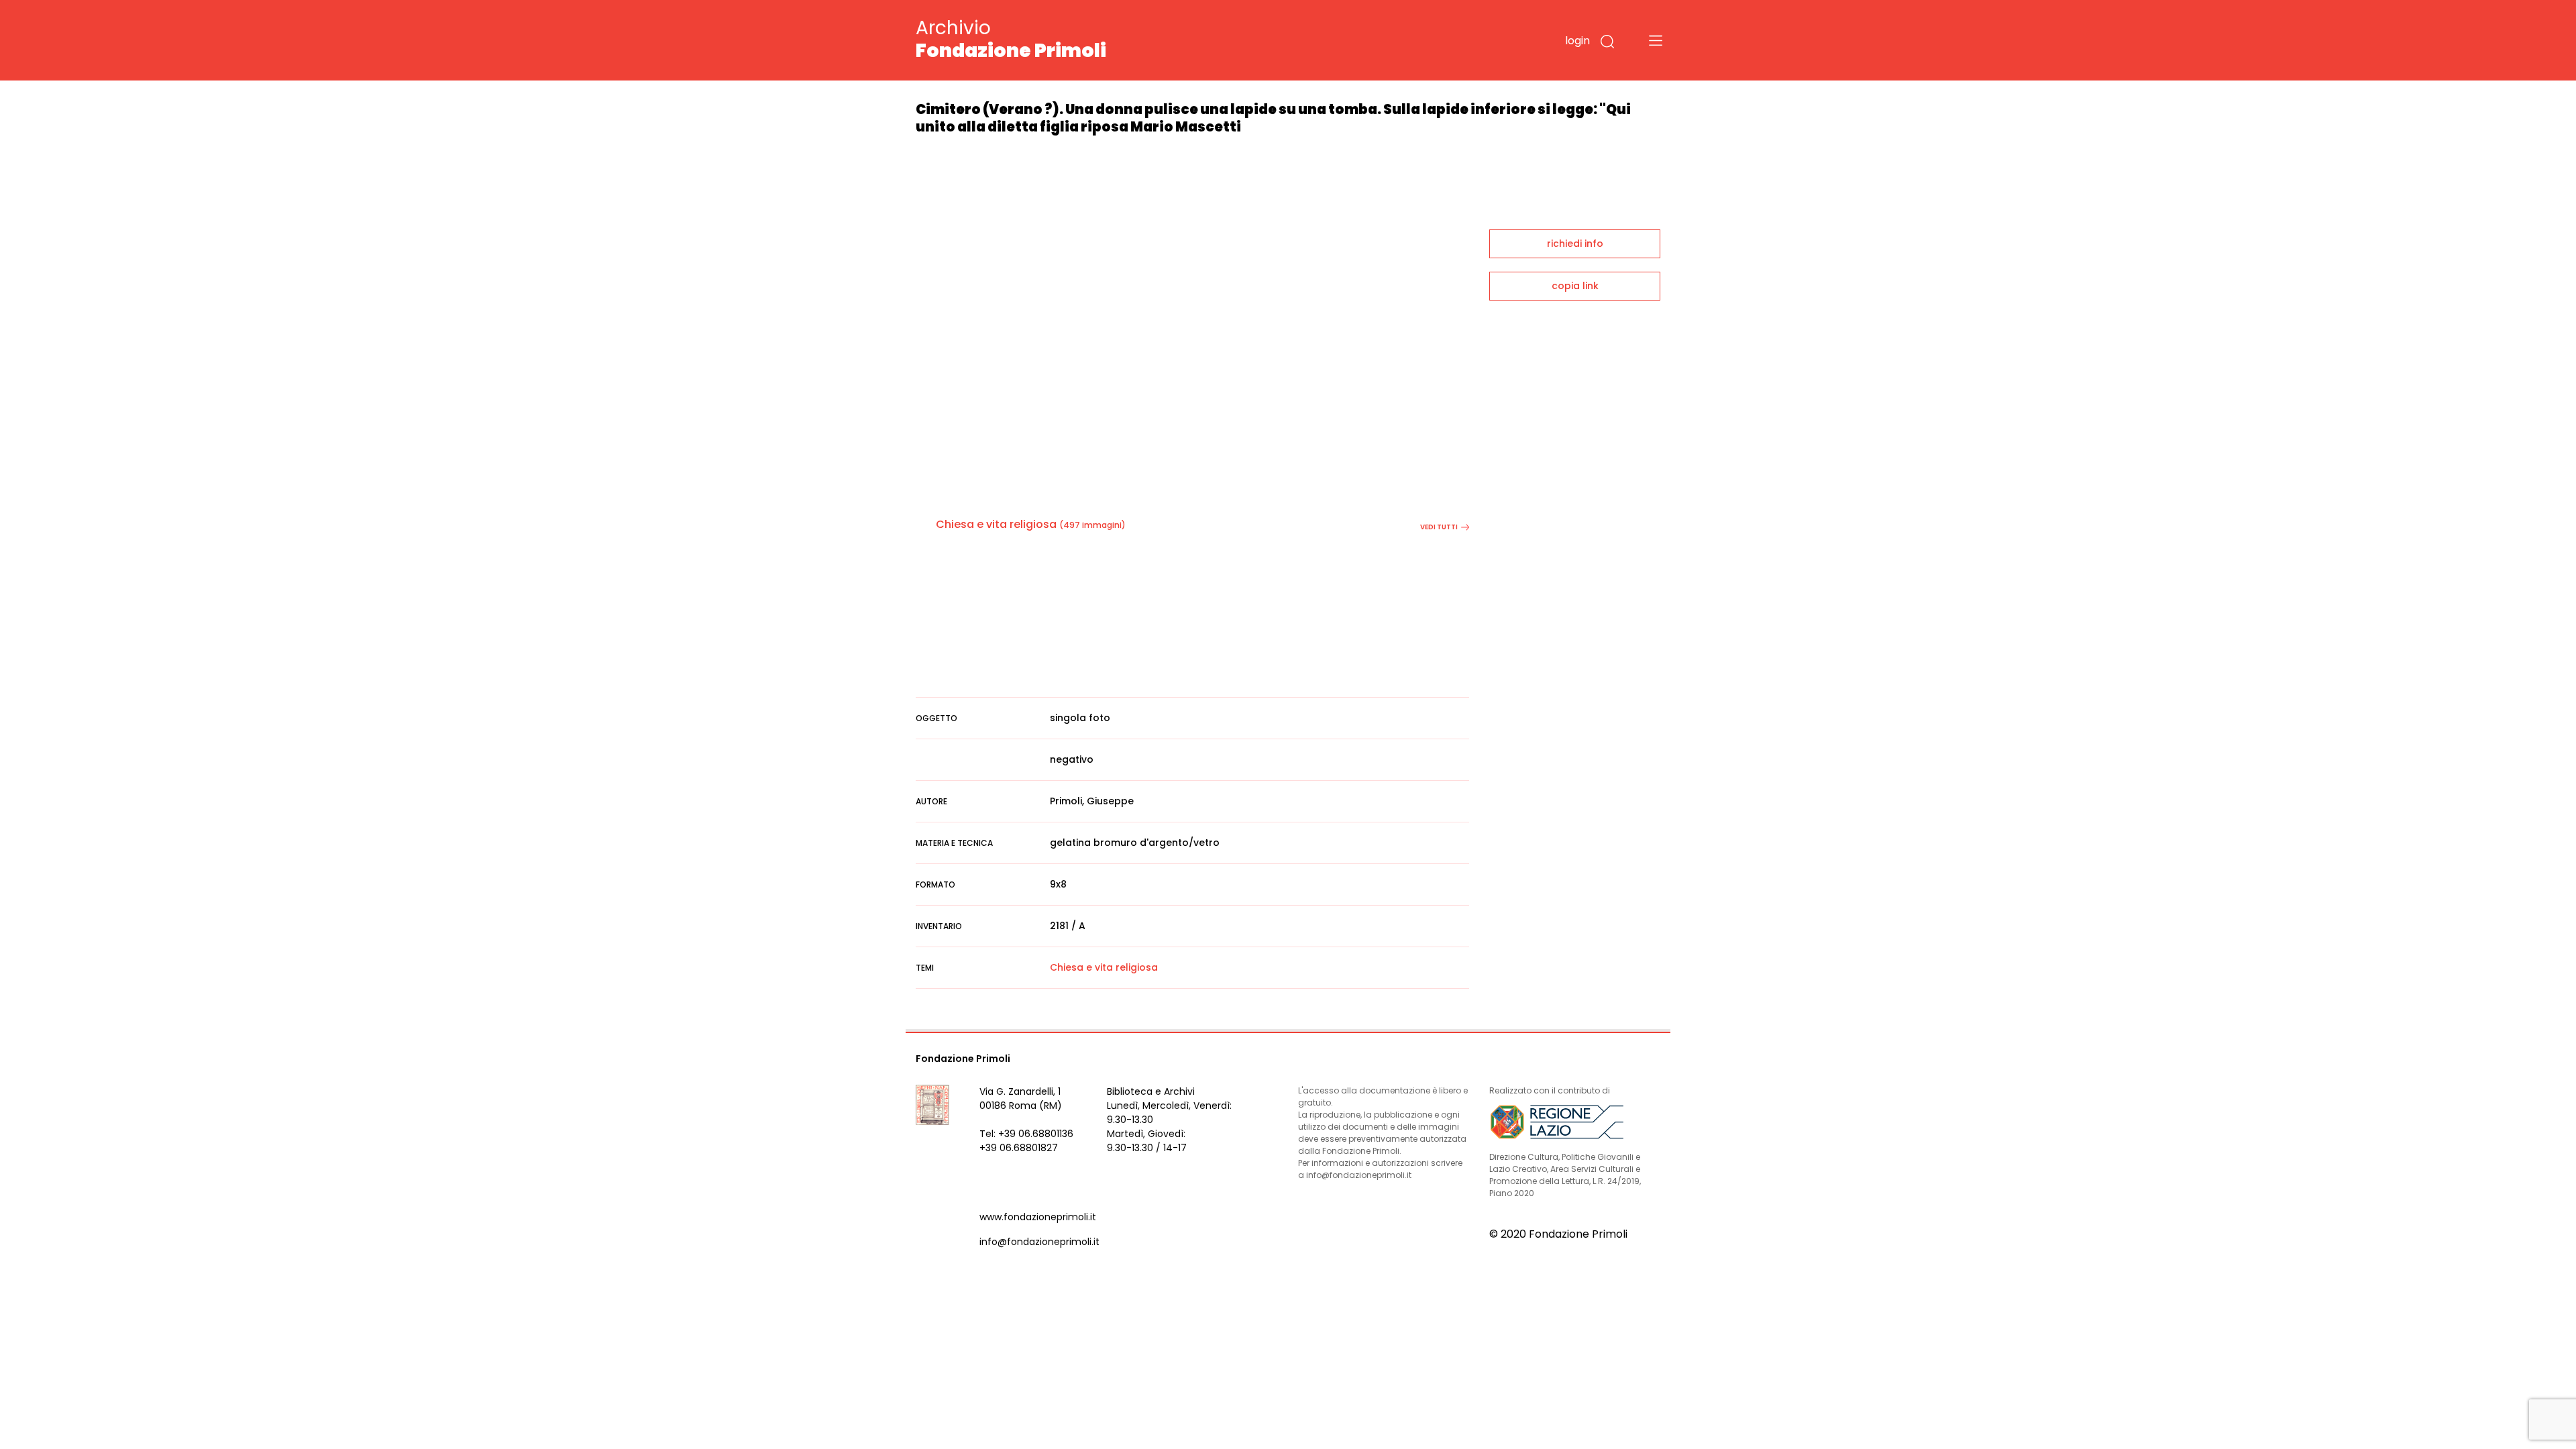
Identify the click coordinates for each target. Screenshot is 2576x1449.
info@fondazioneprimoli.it (1039, 1242)
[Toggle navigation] (1656, 40)
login (1577, 41)
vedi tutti (1439, 527)
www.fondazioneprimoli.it (1038, 1217)
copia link (1575, 286)
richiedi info (1575, 244)
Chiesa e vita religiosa (996, 524)
